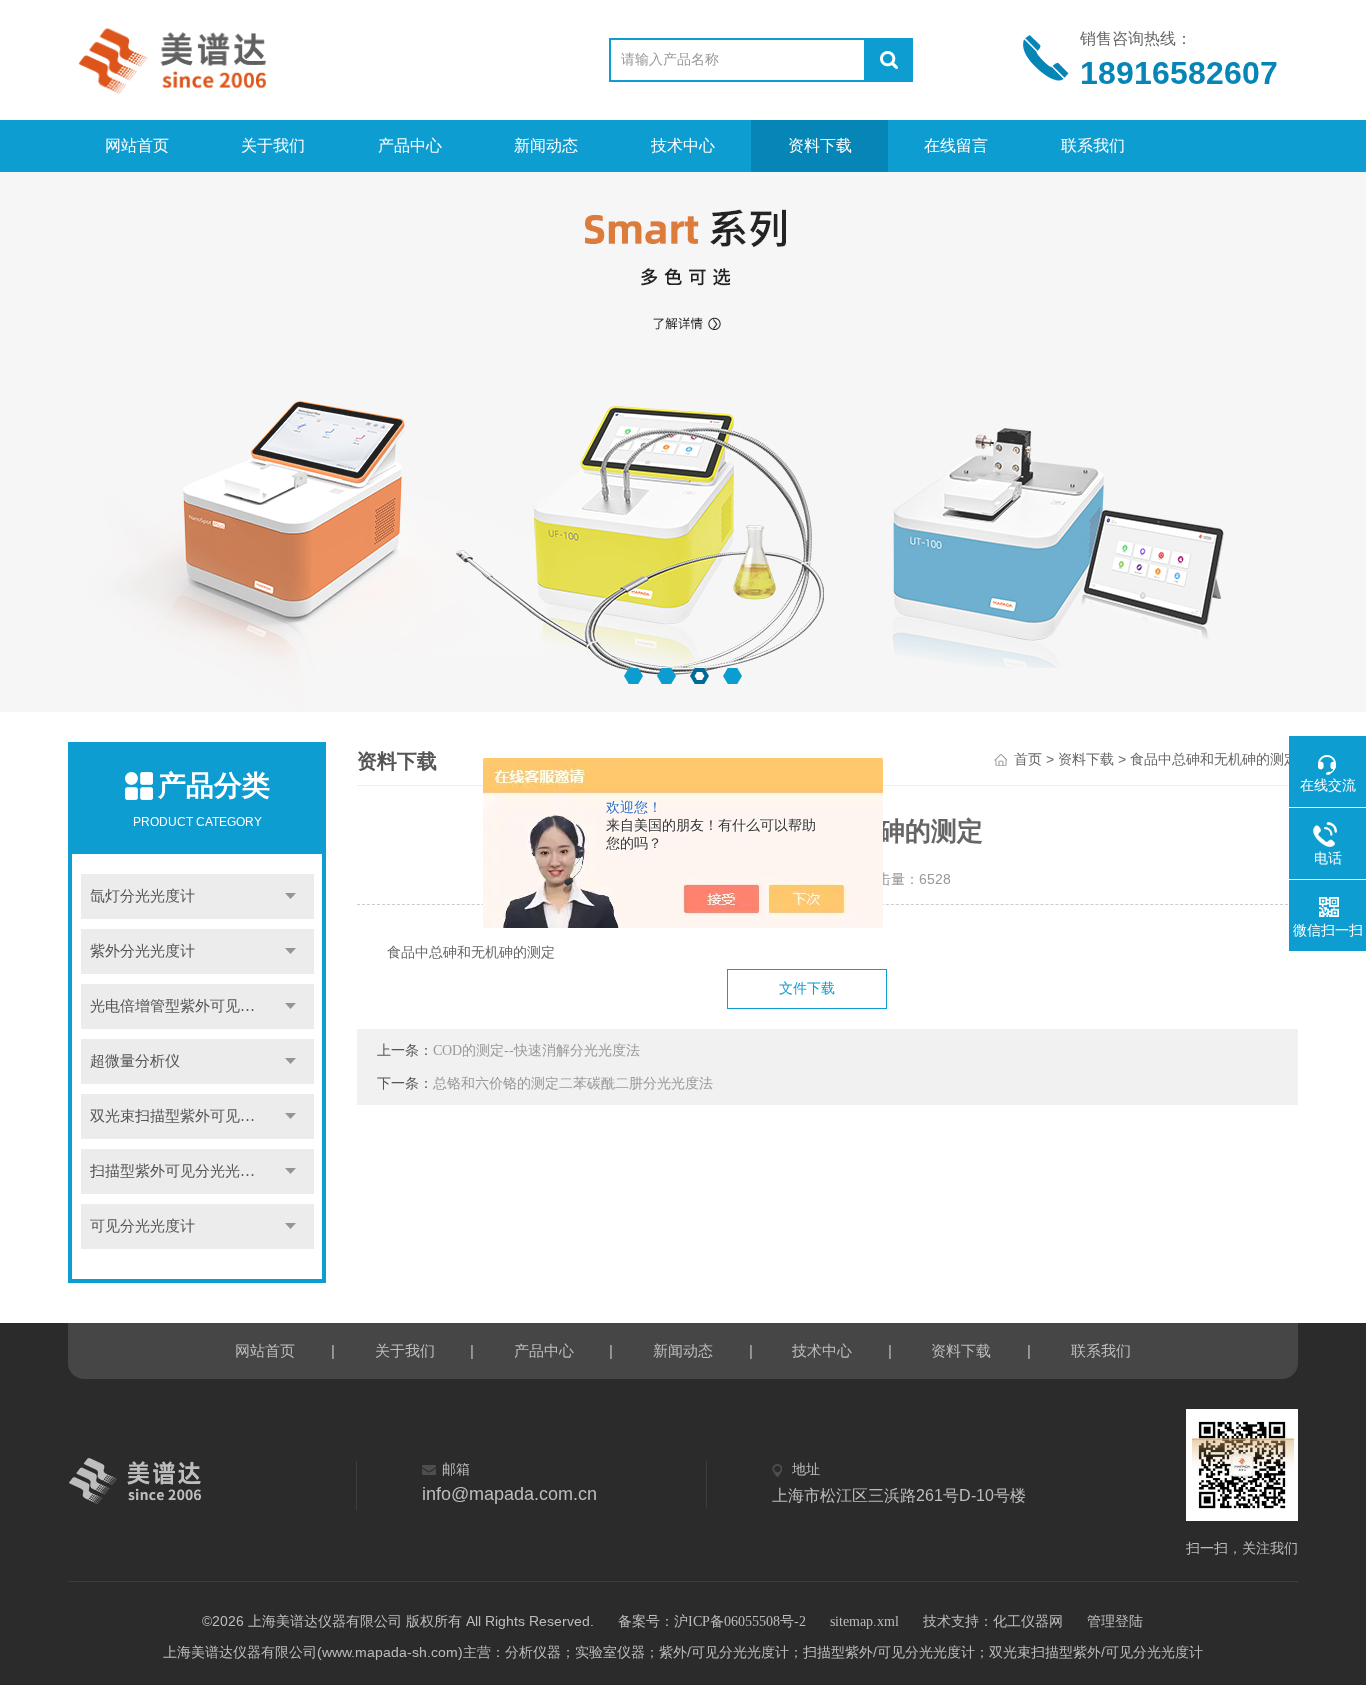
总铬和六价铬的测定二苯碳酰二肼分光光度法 (573, 1083)
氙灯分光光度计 (142, 896)
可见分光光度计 (142, 1226)
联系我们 (1093, 145)
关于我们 (273, 145)
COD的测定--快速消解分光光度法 (536, 1050)
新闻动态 (546, 145)
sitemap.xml (864, 1621)
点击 (290, 896)
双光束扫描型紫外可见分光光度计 (201, 1116)
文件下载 (807, 988)
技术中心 (683, 145)
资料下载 (820, 145)
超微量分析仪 (135, 1061)
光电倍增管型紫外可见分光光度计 (201, 1006)
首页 (1028, 759)
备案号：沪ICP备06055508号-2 (712, 1621)
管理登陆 (1115, 1621)
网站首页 (137, 145)
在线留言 (956, 145)
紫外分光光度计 (142, 951)
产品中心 (410, 145)
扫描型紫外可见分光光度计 (180, 1171)
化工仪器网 (1028, 1621)
